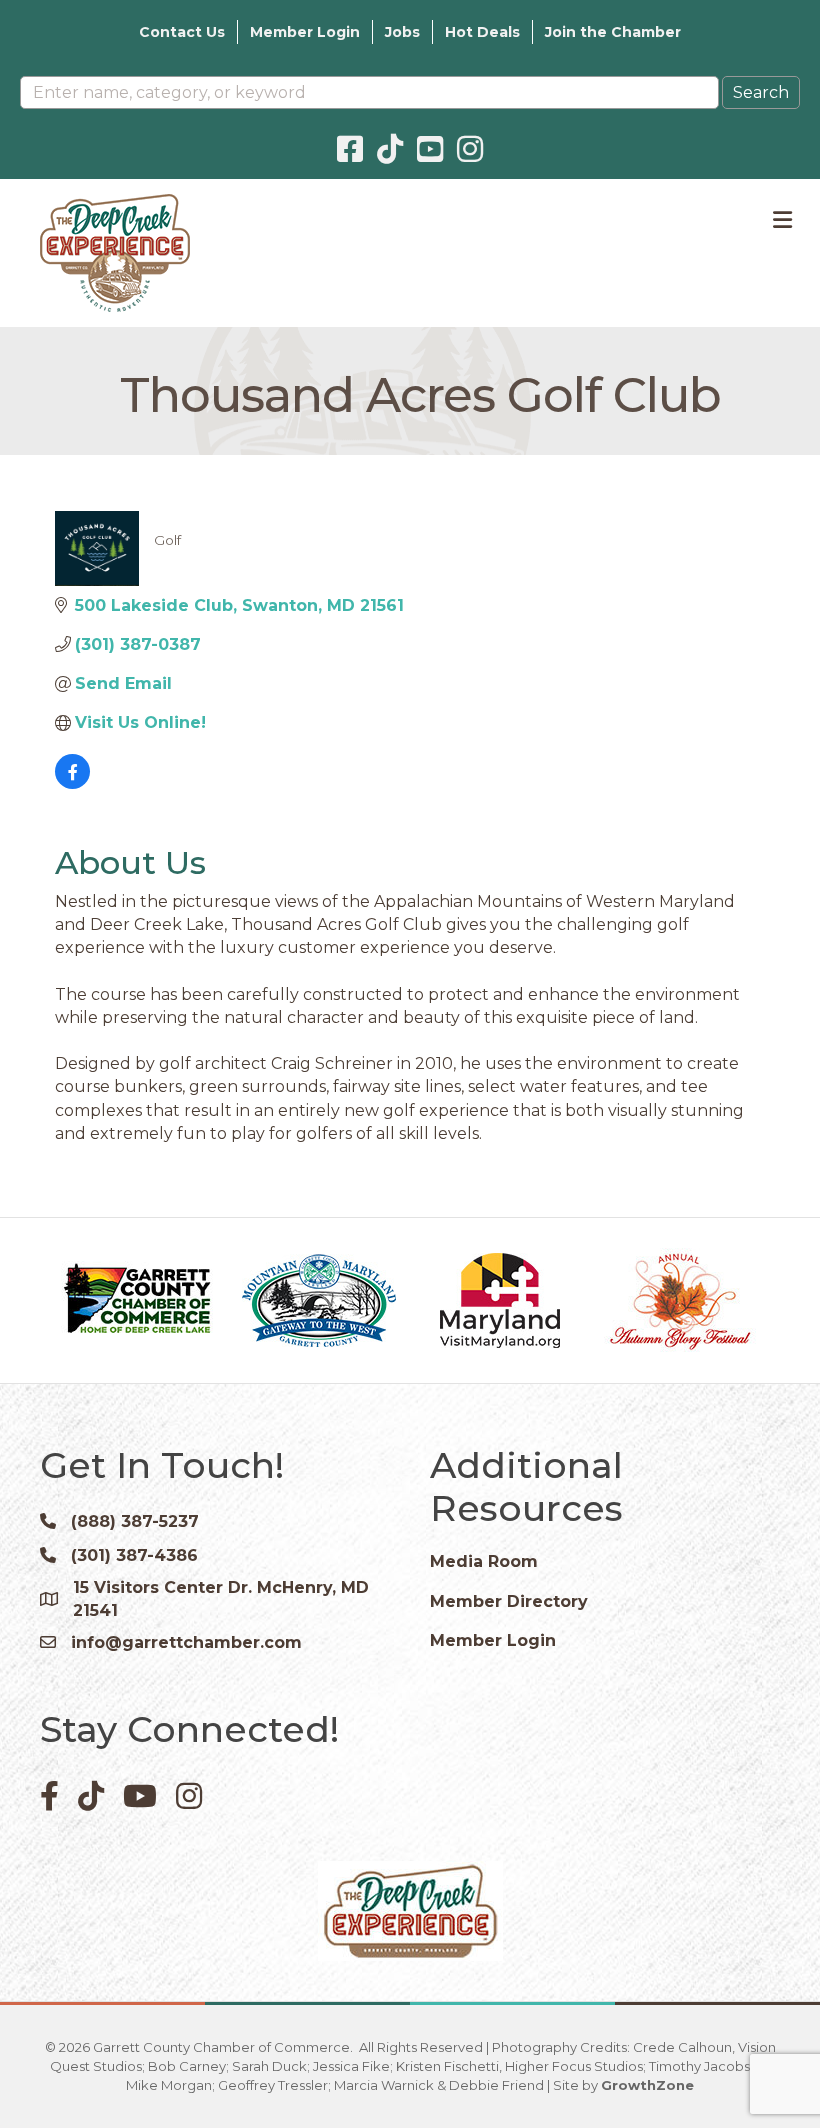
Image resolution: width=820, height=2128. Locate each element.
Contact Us (182, 32)
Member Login (305, 32)
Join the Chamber (613, 32)
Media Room (484, 1561)
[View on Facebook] (72, 783)
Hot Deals (482, 32)
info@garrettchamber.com (186, 1642)
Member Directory (509, 1601)
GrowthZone (647, 2085)
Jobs (402, 32)
